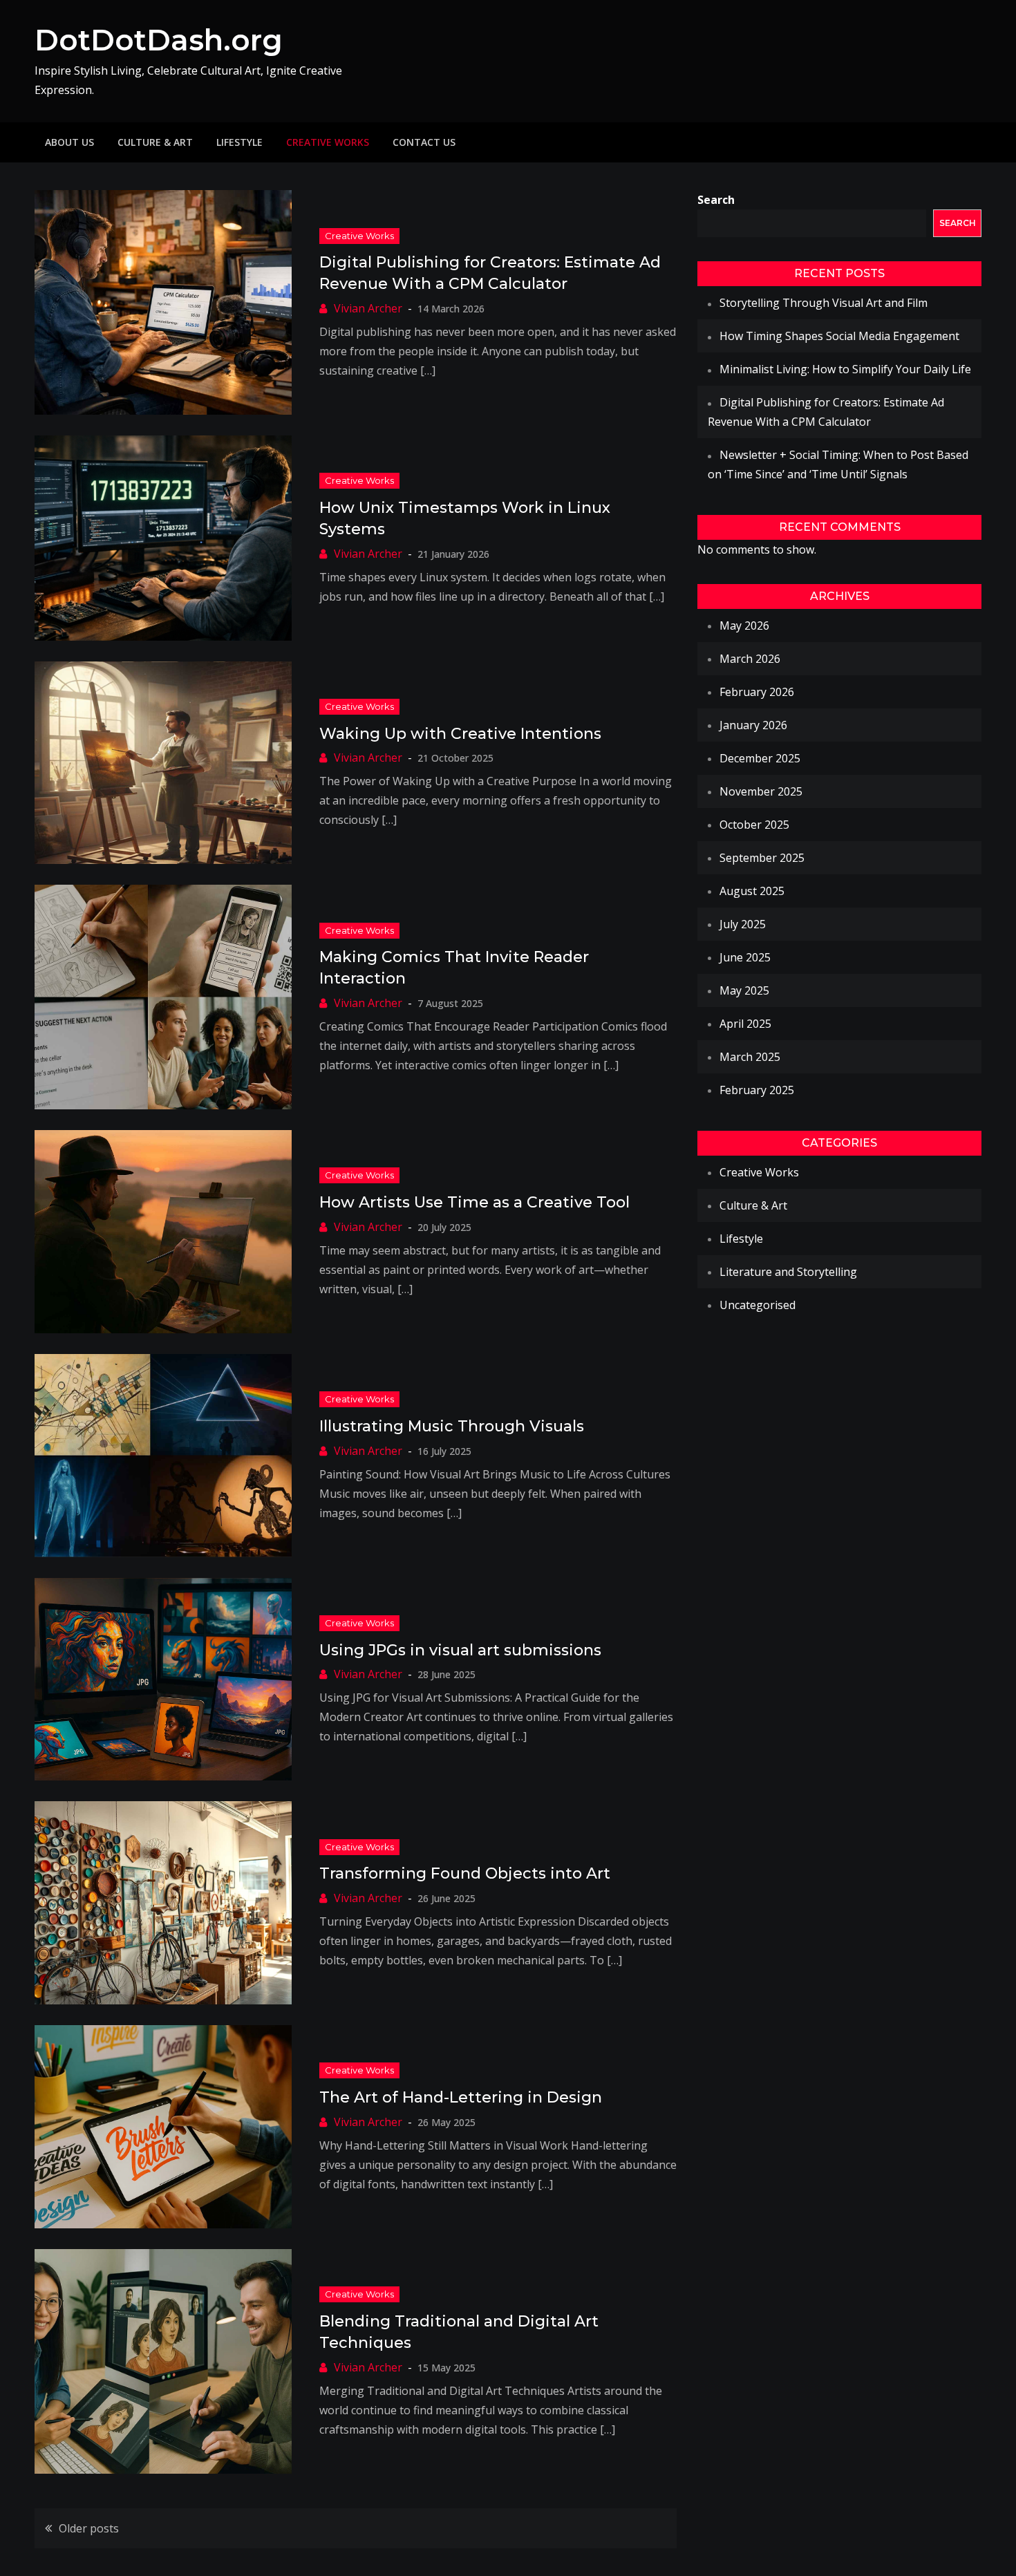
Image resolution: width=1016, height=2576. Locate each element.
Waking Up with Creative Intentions (460, 734)
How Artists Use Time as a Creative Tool (474, 1202)
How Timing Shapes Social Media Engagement (839, 336)
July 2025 (743, 924)
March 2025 (750, 1057)
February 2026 (757, 692)
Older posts (89, 2528)
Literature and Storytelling (788, 1272)
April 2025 (745, 1024)
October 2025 (754, 825)
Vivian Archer (368, 308)
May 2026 (744, 626)
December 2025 (760, 758)
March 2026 (750, 659)
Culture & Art (155, 142)
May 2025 (744, 990)
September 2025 (762, 858)
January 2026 (753, 725)
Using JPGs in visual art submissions (460, 1650)
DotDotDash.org (159, 40)
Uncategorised (758, 1305)
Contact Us (424, 142)
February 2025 (757, 1090)
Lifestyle (239, 142)
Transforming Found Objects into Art (465, 1873)
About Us (69, 142)
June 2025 (745, 957)
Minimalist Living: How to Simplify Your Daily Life (845, 369)
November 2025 (761, 791)
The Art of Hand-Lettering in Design (461, 2097)
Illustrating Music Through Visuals (452, 1426)
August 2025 (752, 891)
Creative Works (328, 142)
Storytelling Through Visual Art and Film (824, 303)
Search (716, 200)
